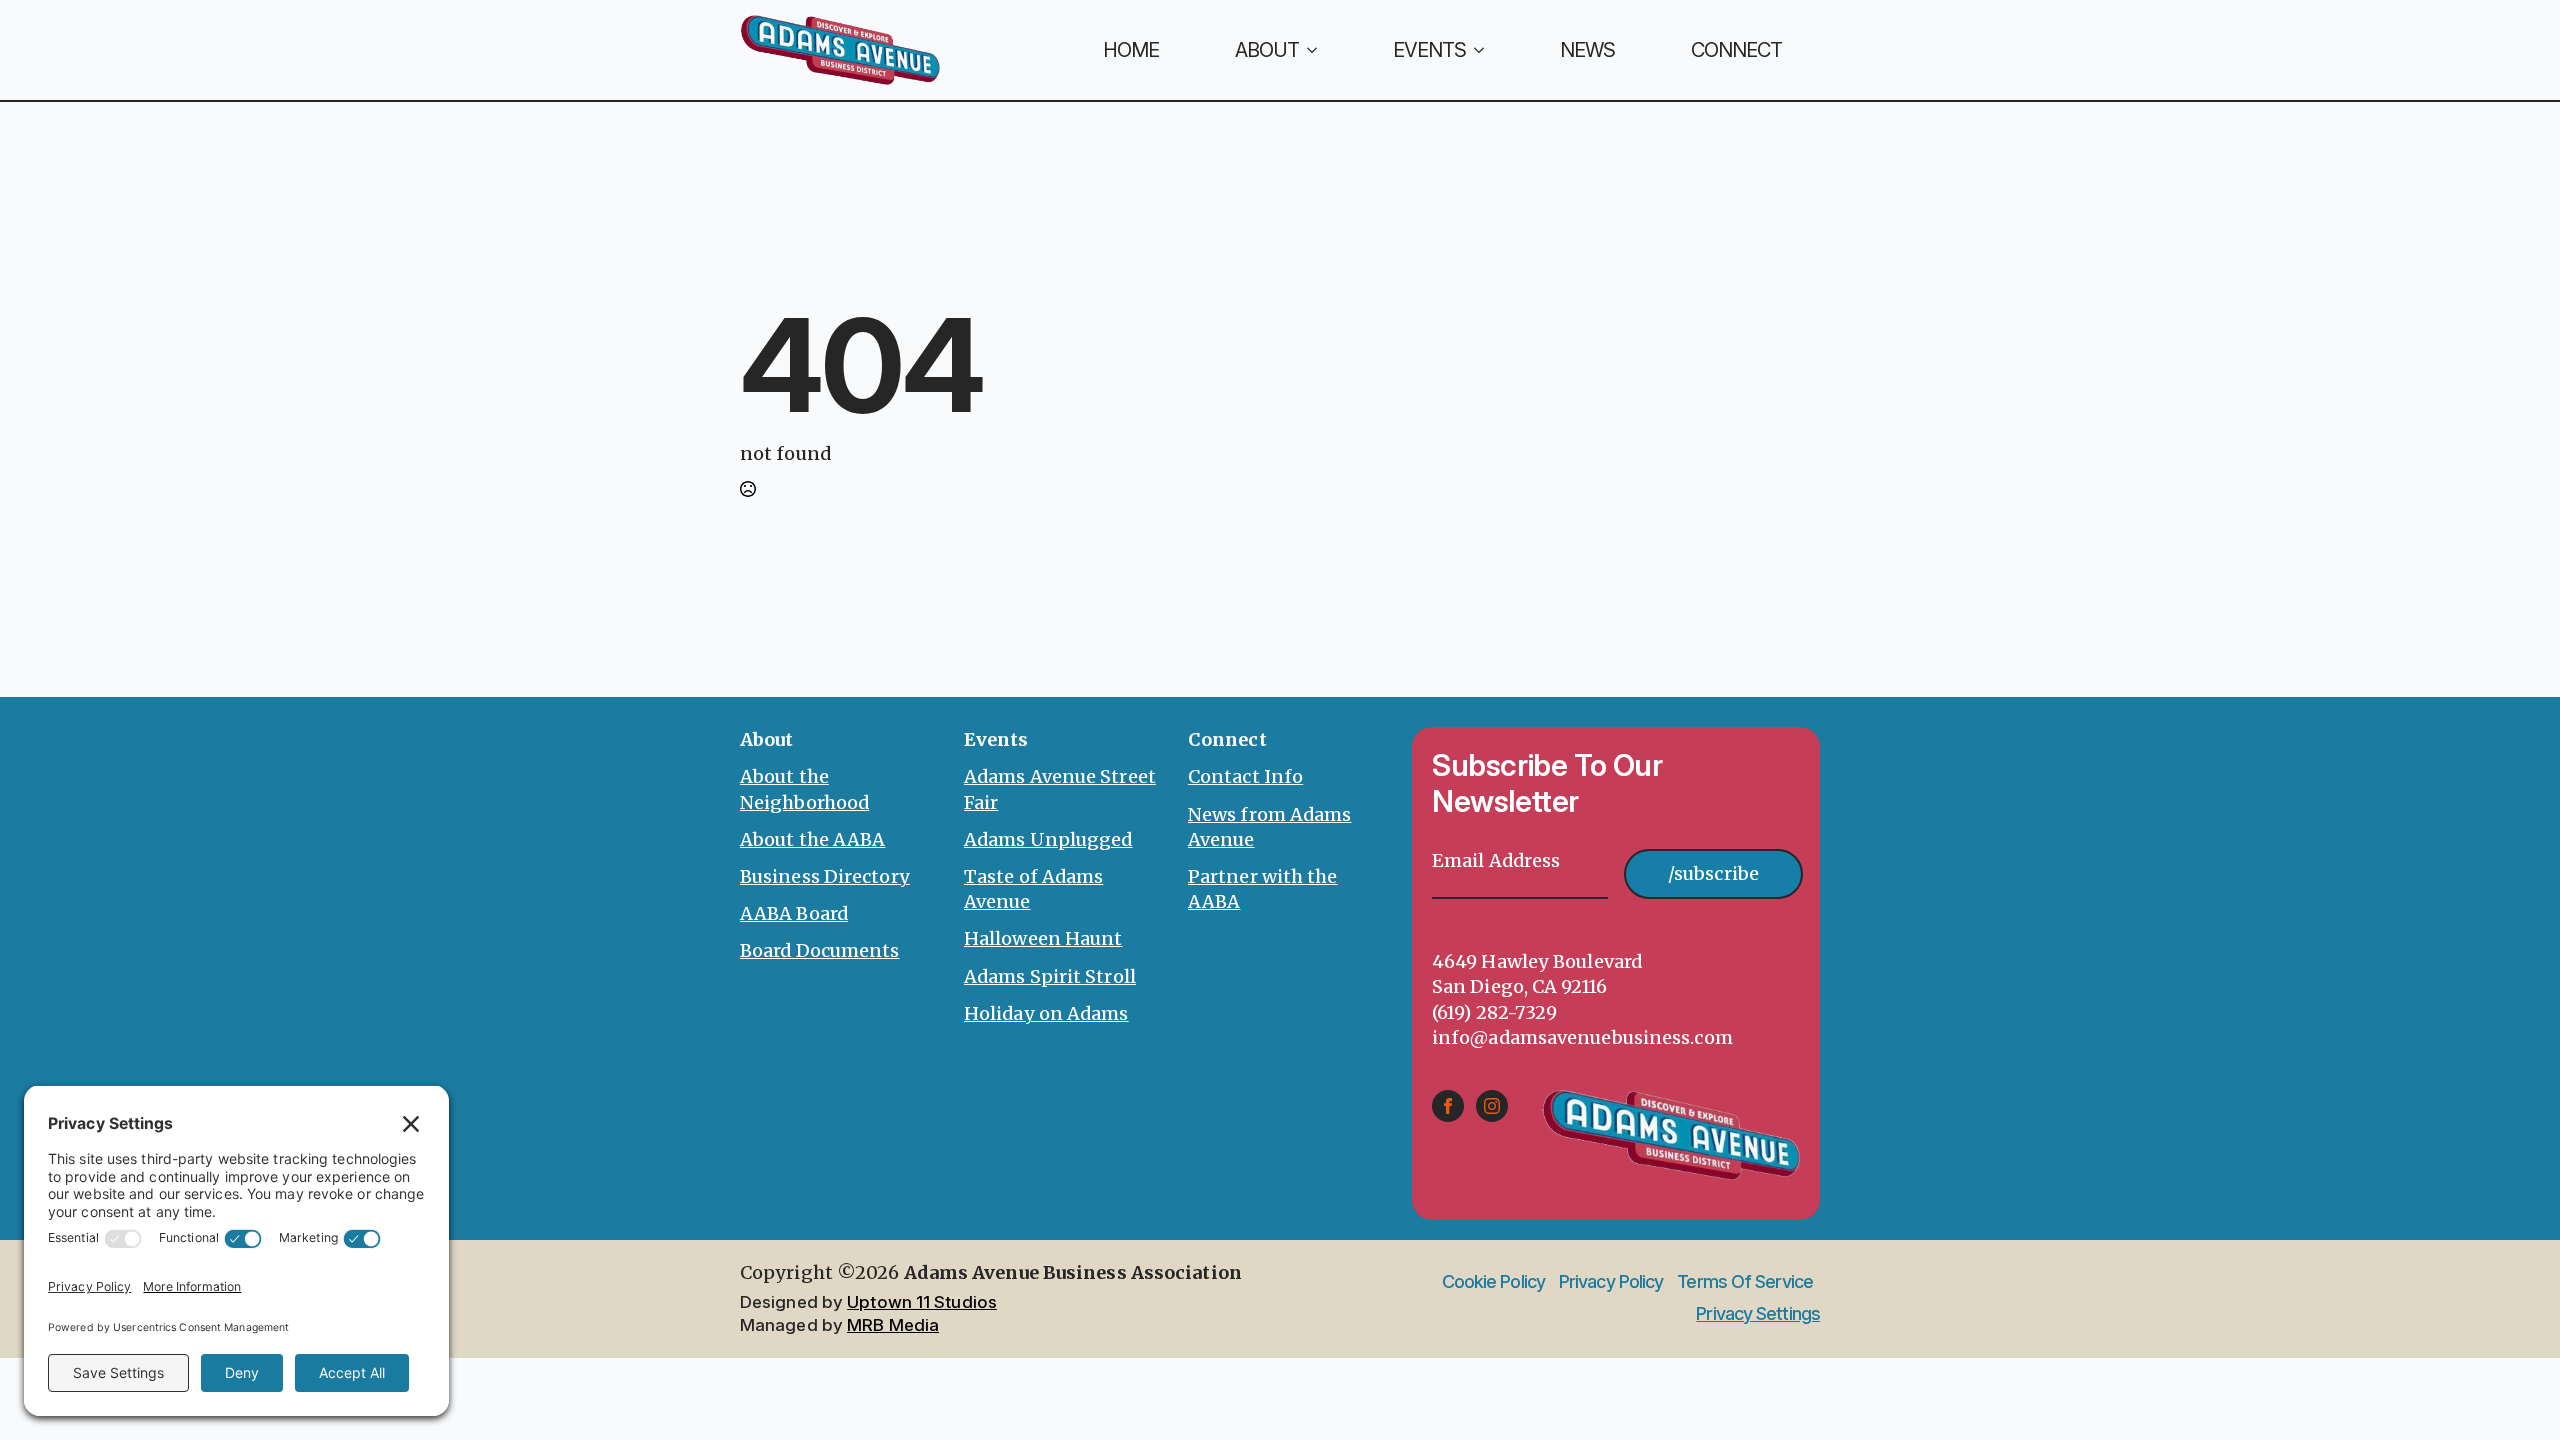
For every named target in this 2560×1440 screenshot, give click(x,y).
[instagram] (1492, 1106)
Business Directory (825, 876)
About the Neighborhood (804, 789)
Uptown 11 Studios (922, 1302)
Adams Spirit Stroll (1050, 976)
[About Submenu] (1327, 50)
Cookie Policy (1493, 1282)
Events (1429, 50)
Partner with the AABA (1263, 889)
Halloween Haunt (1043, 938)
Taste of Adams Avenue (1033, 889)
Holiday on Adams (1046, 1013)
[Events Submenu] (1494, 50)
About (1267, 50)
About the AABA (812, 839)
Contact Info (1245, 776)
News (1587, 50)
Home (1131, 50)
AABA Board (794, 913)
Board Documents (820, 950)
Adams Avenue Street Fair (1060, 789)
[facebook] (1448, 1106)
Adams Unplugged (1048, 839)
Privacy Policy (1611, 1282)
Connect (1736, 50)
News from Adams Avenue (1270, 827)
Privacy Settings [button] (1758, 1313)
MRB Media (893, 1325)
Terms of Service (1745, 1282)
